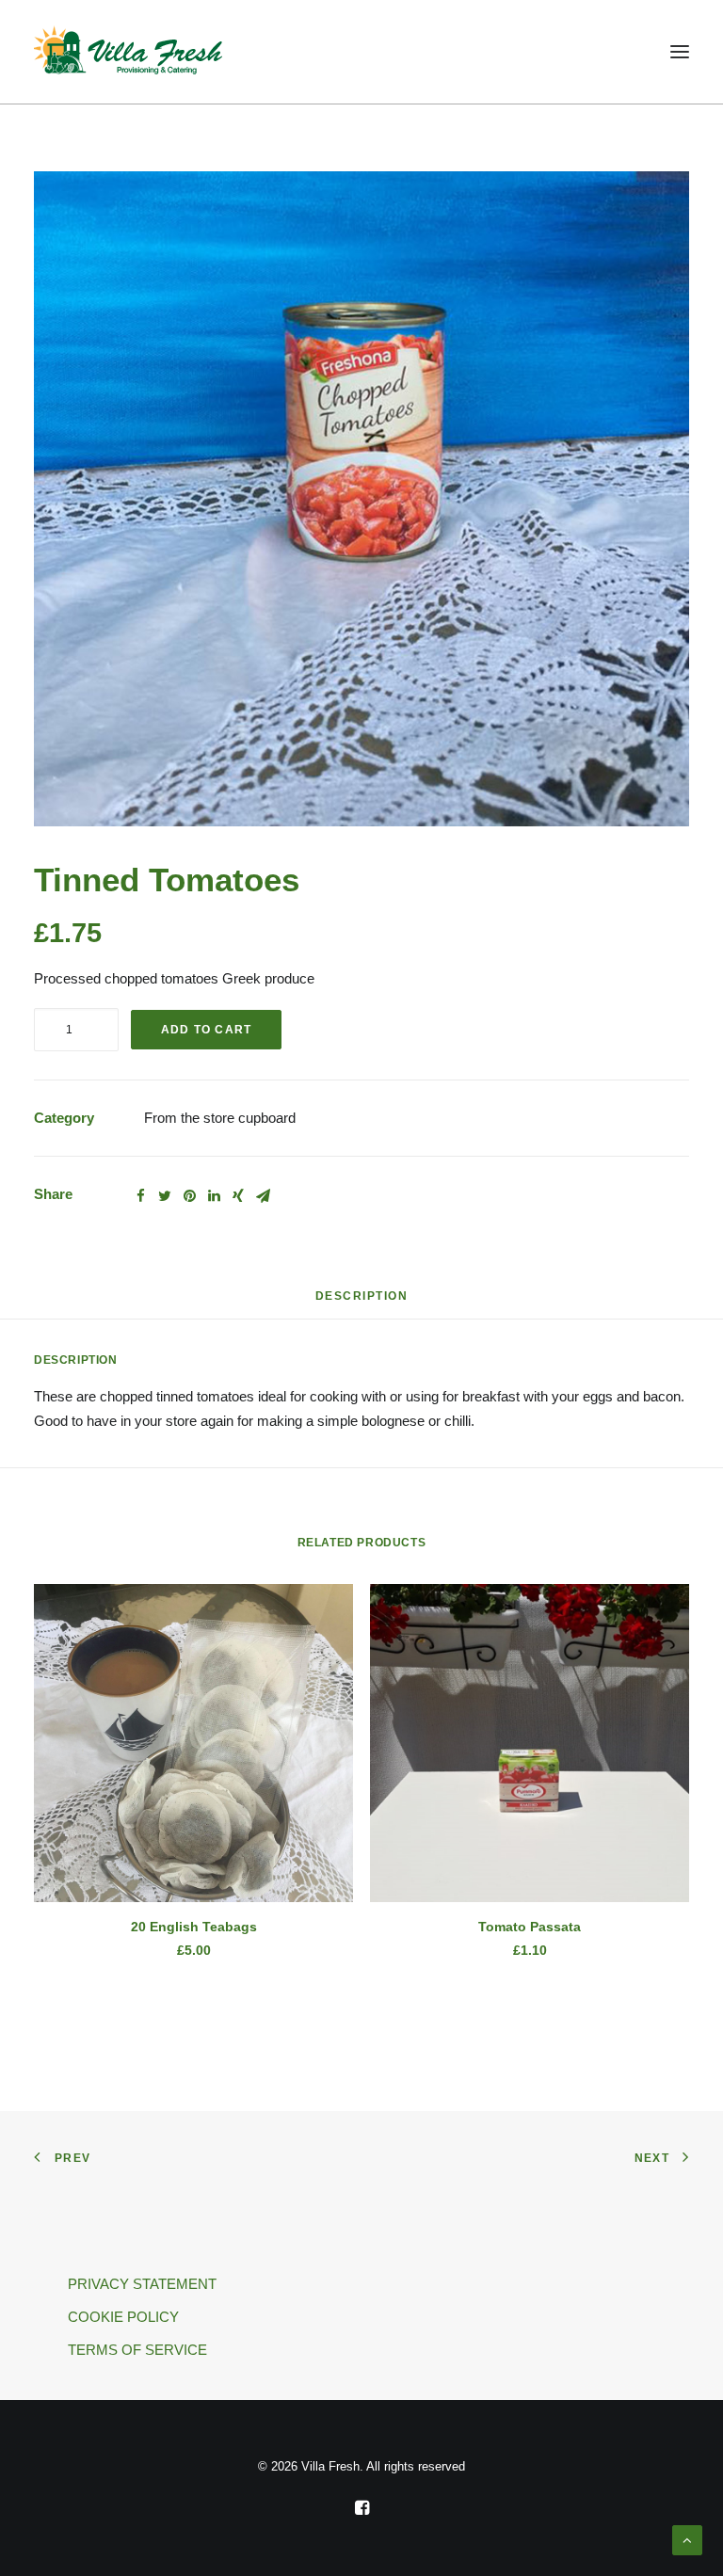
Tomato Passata (530, 1927)
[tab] (362, 1303)
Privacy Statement (142, 2284)
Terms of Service (137, 2350)
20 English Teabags (194, 1927)
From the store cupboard (220, 1118)
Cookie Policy (123, 2317)
